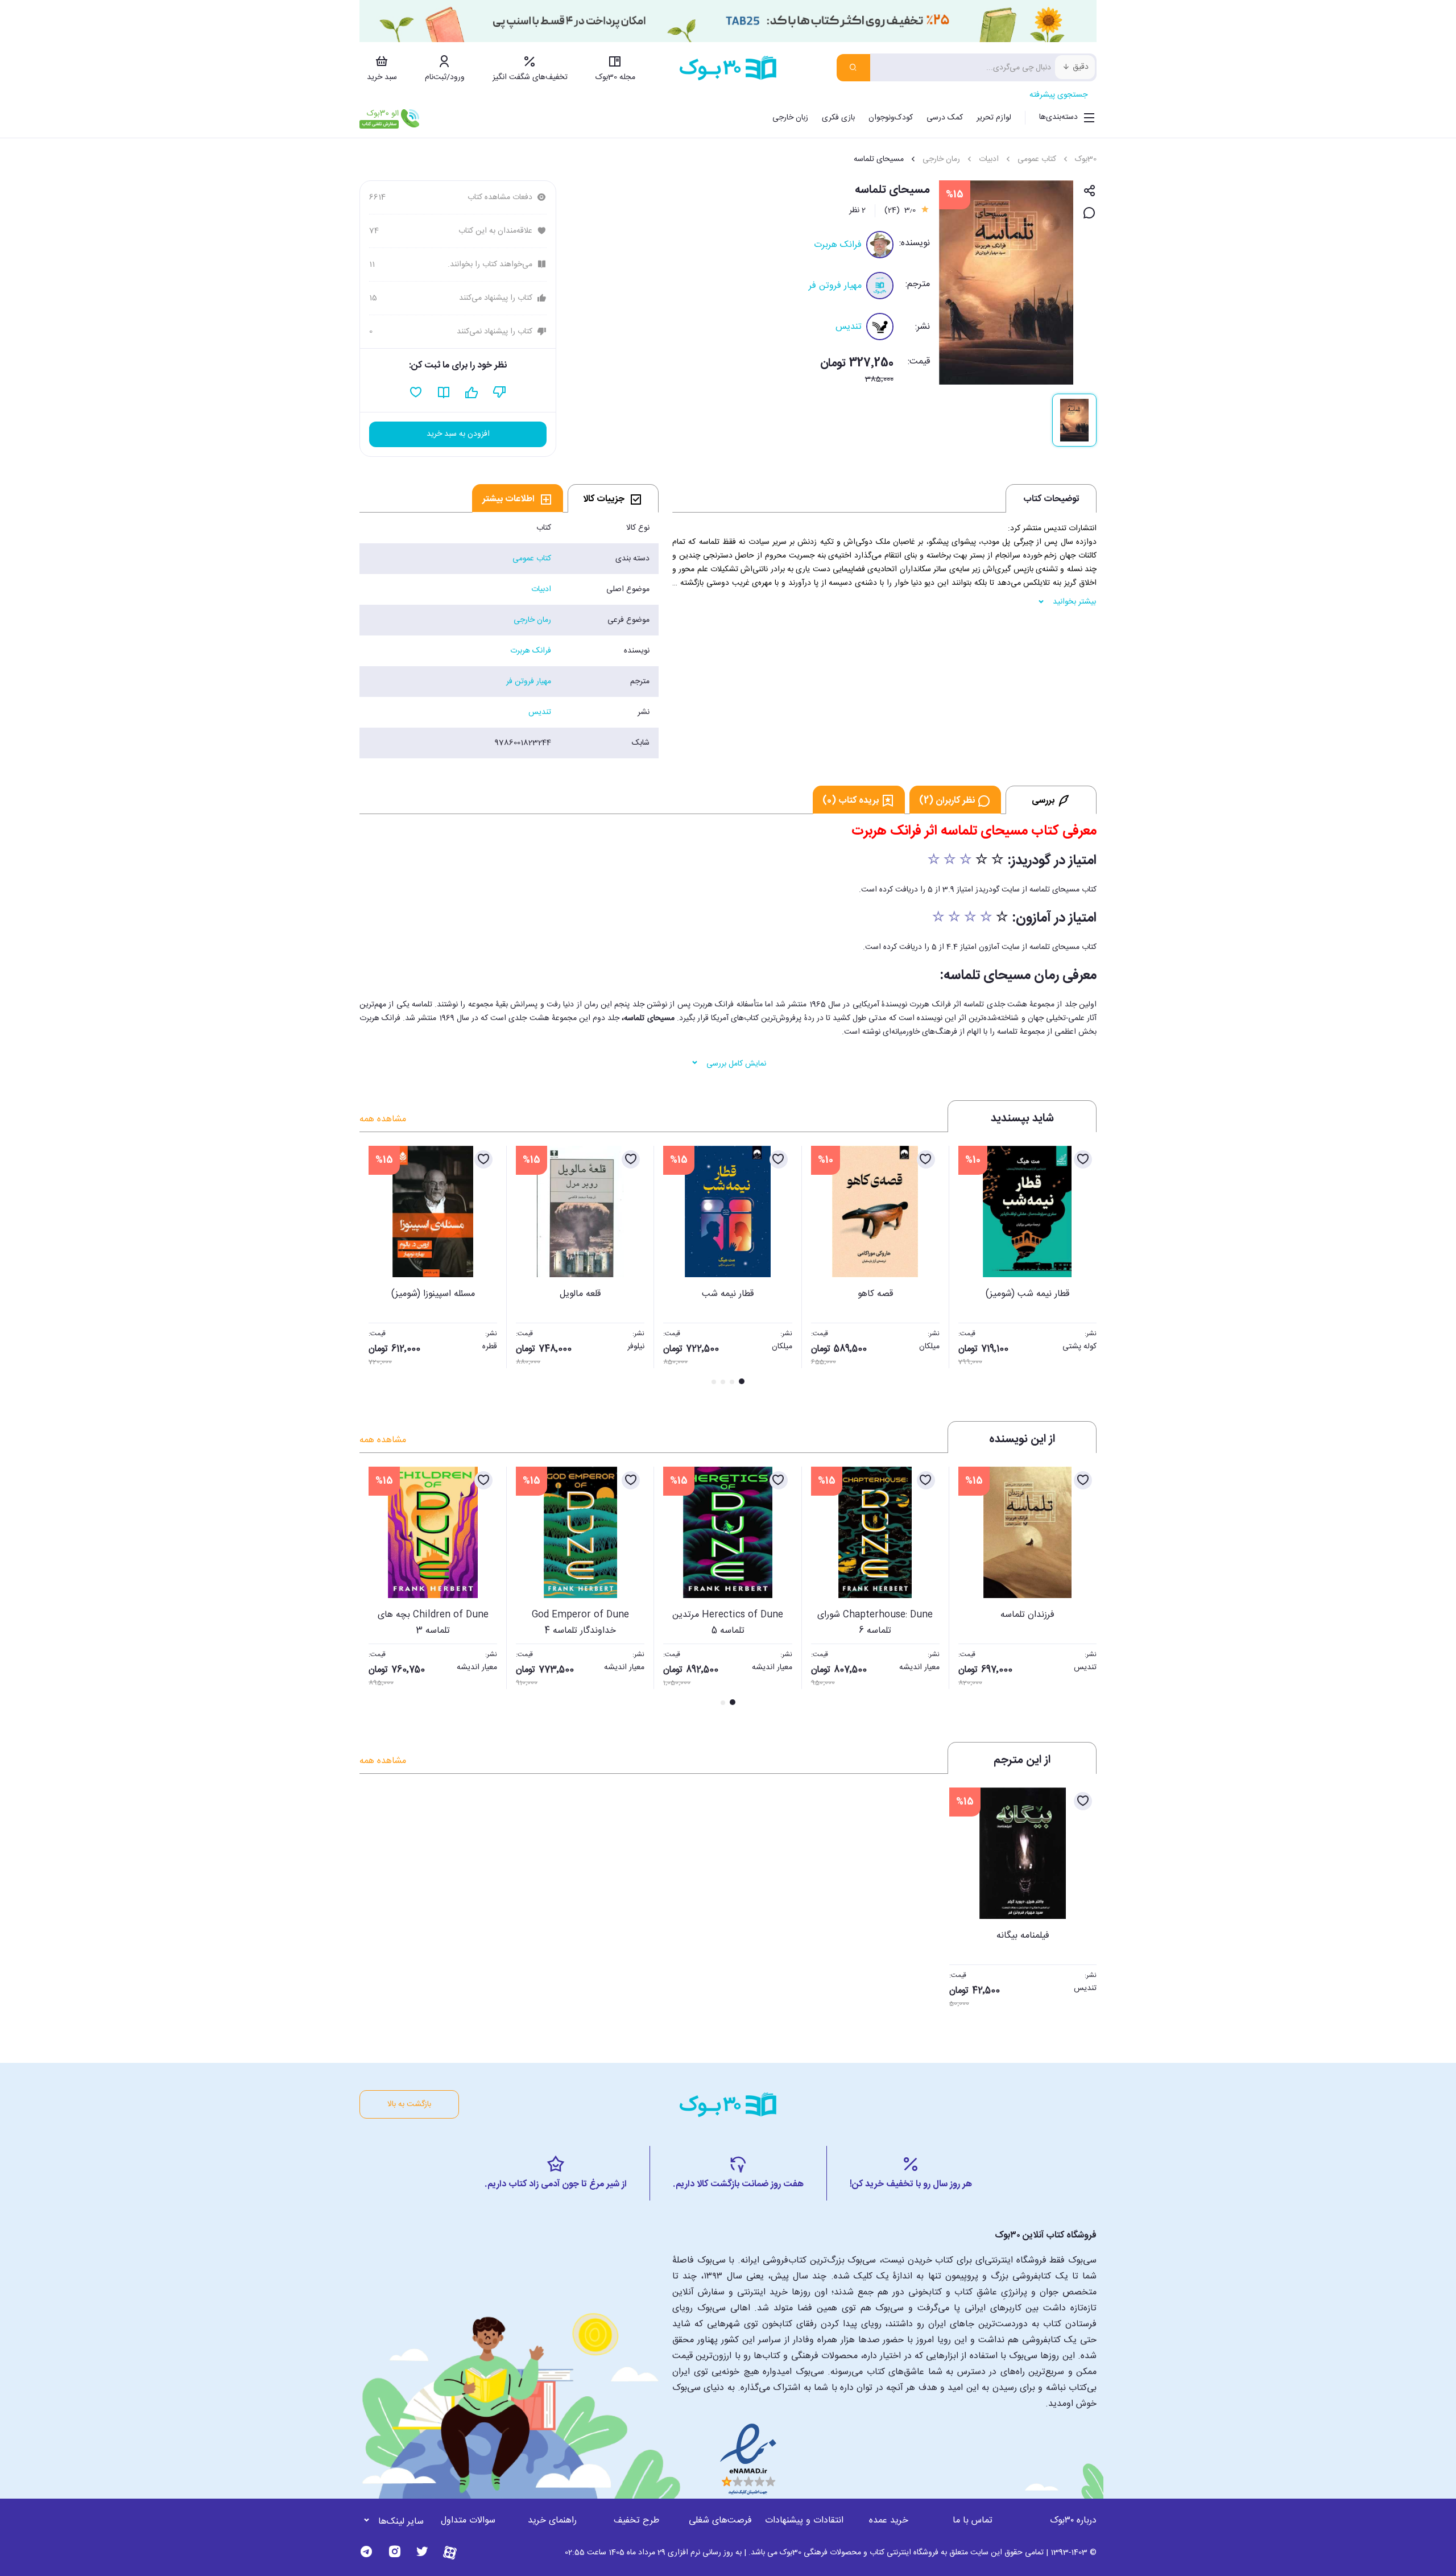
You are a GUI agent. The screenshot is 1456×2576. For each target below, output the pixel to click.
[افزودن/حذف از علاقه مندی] (1083, 1159)
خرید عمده (889, 2521)
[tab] (613, 498)
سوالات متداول (468, 2521)
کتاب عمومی (1037, 159)
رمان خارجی (941, 159)
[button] (374, 1266)
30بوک (1086, 159)
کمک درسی (945, 118)
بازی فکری (838, 118)
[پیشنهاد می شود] (472, 393)
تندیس (849, 327)
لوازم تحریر (994, 118)
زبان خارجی (790, 118)
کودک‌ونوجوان (891, 118)
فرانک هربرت (838, 245)
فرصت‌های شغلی (720, 2521)
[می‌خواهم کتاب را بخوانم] (444, 393)
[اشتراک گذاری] (1089, 191)
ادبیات (989, 159)
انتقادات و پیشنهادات (804, 2521)
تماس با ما (973, 2521)
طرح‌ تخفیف (636, 2521)
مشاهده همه (383, 1119)
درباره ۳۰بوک (1073, 2521)
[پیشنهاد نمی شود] (500, 393)
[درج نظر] (1089, 214)
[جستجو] (853, 68)
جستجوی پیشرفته (1058, 95)
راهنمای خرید (552, 2521)
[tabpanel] (509, 635)
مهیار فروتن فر (835, 286)
